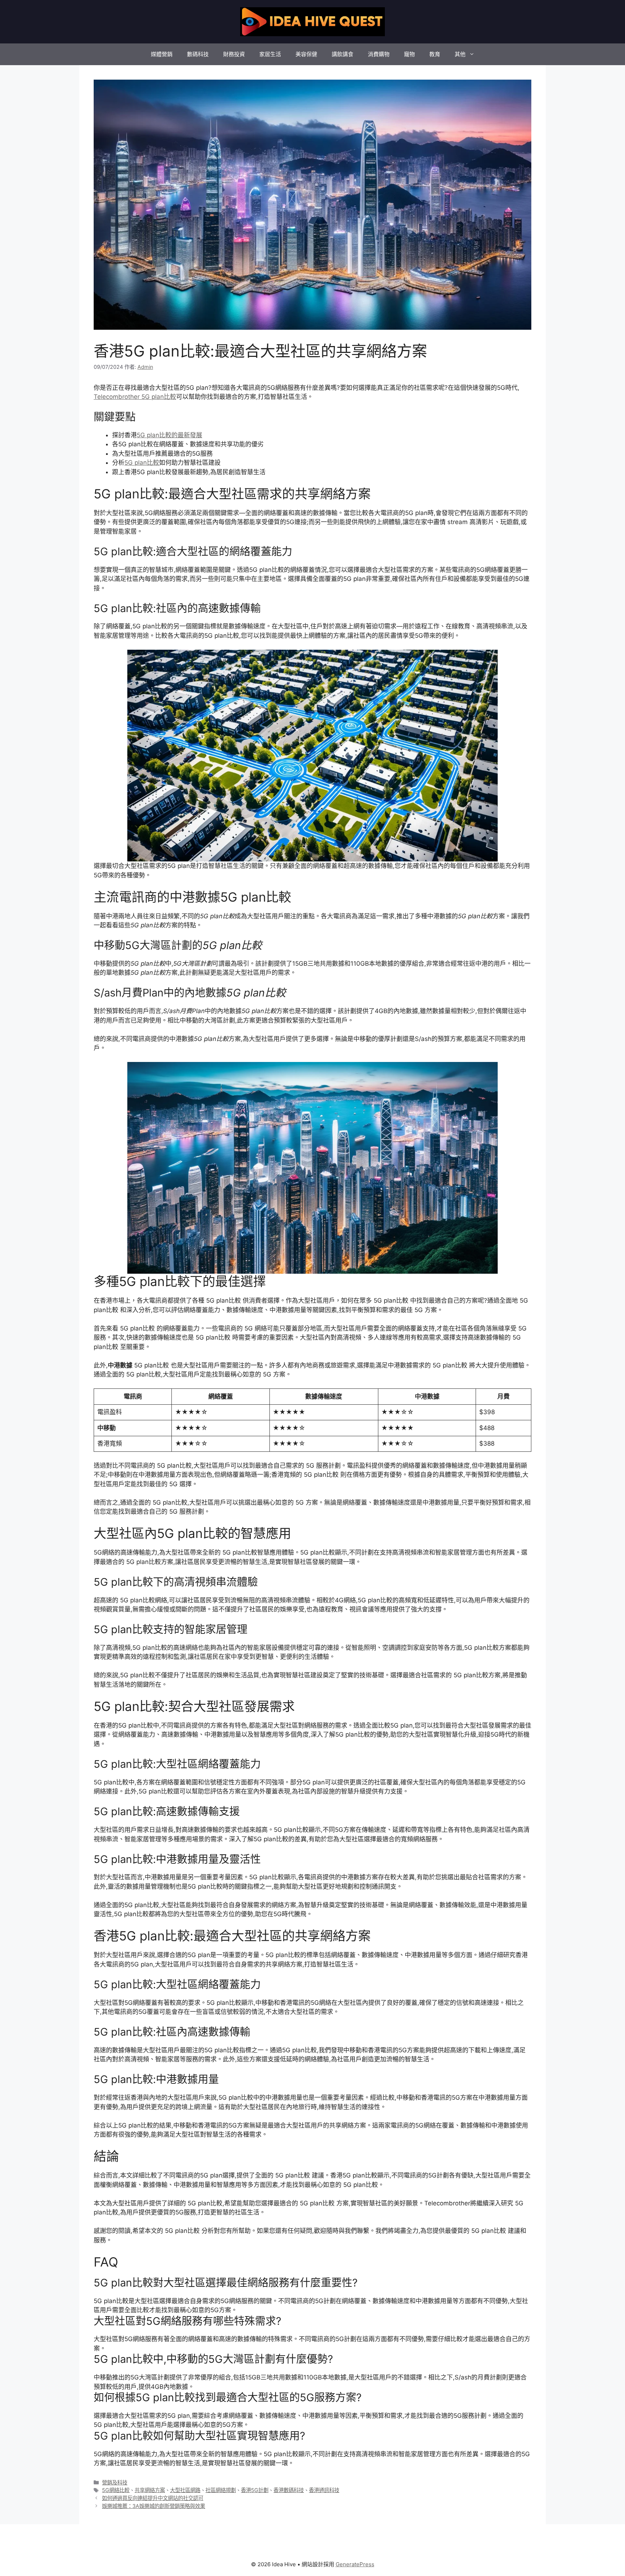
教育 (435, 54)
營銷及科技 (115, 2482)
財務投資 (234, 54)
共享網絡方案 (150, 2490)
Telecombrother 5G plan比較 (135, 397)
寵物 (409, 54)
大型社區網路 (185, 2490)
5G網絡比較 (116, 2490)
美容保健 (306, 54)
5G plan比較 (142, 463)
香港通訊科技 (324, 2490)
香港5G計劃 (255, 2490)
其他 (460, 54)
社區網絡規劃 (221, 2490)
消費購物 (379, 54)
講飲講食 (343, 54)
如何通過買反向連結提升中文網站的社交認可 (153, 2498)
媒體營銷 (162, 54)
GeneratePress (355, 2564)
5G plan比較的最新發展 (169, 435)
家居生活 (270, 54)
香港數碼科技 (289, 2490)
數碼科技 (198, 54)
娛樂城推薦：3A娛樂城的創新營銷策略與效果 (154, 2506)
